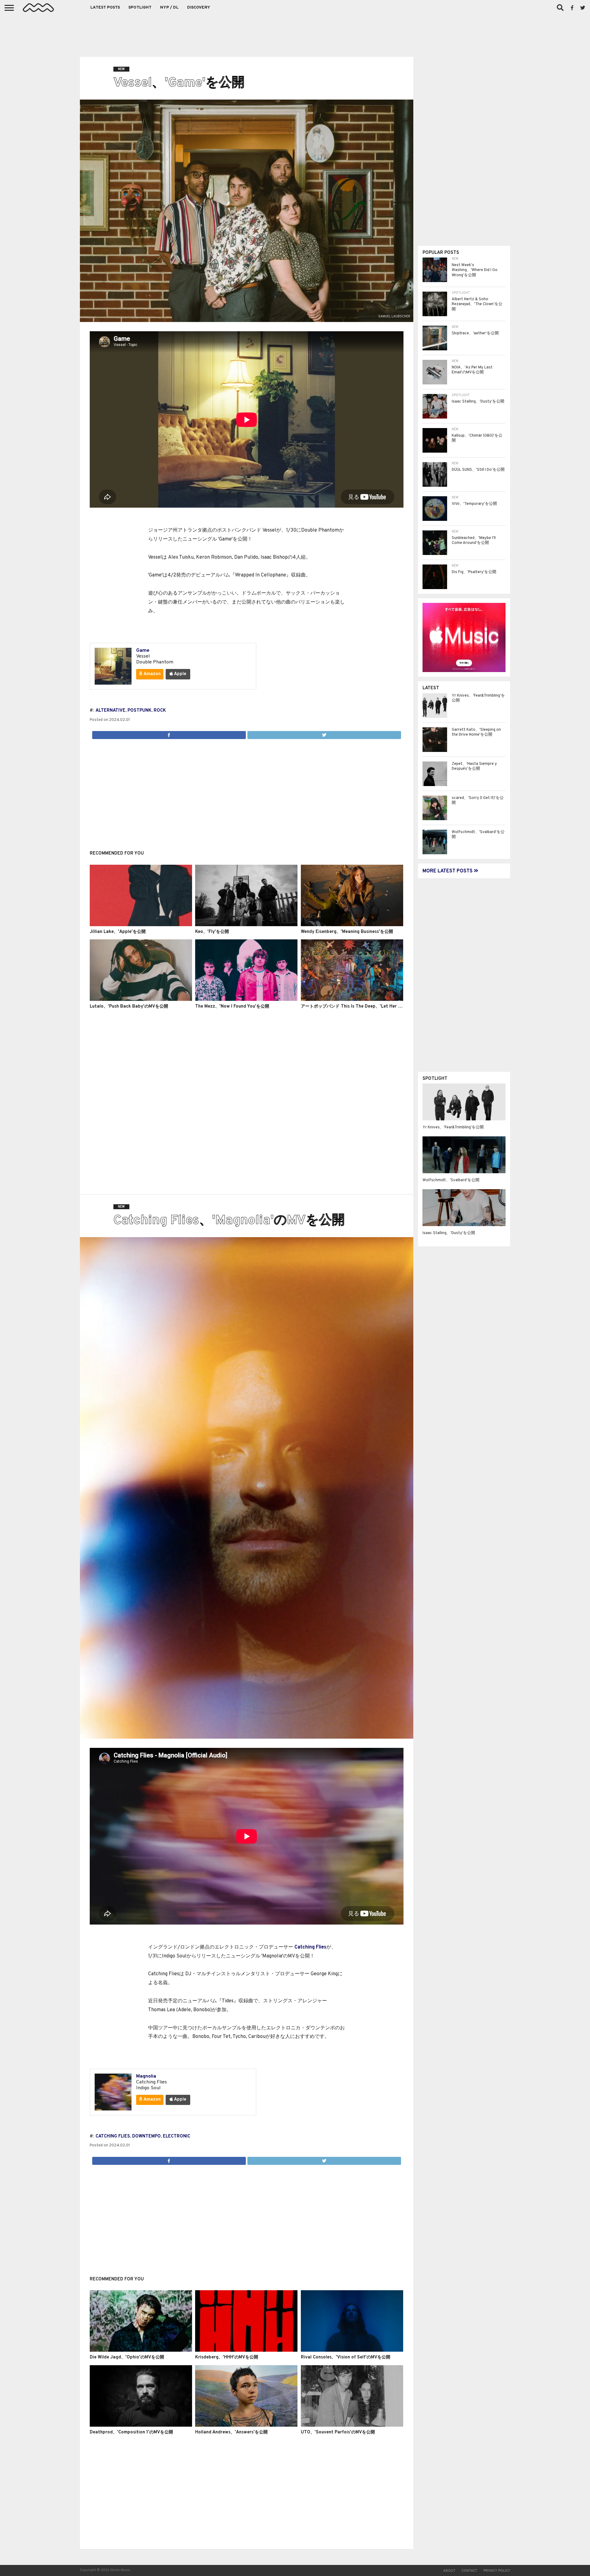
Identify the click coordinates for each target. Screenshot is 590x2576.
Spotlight (140, 8)
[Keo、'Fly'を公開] (246, 925)
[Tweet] (324, 733)
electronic (177, 2136)
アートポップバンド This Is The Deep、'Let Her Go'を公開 (359, 1007)
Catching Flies (310, 1947)
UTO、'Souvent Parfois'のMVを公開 (338, 2432)
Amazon (152, 674)
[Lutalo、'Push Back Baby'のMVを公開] (141, 1000)
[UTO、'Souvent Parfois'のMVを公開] (352, 2425)
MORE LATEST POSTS (448, 871)
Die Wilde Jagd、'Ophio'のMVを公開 (127, 2357)
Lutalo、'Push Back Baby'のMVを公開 (129, 1007)
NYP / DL (169, 8)
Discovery (199, 8)
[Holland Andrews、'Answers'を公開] (246, 2425)
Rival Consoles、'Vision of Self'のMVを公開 (346, 2357)
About (449, 2571)
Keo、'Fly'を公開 (212, 932)
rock (160, 711)
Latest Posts (105, 8)
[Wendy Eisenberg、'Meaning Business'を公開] (352, 925)
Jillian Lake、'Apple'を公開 (118, 932)
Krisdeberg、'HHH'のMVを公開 (227, 2357)
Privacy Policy (497, 2571)
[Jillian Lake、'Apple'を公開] (141, 925)
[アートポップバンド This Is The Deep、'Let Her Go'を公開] (352, 1000)
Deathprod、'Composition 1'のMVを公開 (131, 2432)
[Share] (169, 733)
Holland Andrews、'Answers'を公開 (231, 2432)
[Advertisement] (295, 34)
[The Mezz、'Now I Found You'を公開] (246, 1000)
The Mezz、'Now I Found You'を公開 (232, 1007)
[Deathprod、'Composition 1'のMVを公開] (141, 2425)
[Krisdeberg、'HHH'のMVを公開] (246, 2350)
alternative (110, 711)
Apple (180, 674)
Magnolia (146, 2076)
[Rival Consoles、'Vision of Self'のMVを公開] (352, 2350)
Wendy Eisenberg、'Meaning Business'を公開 (347, 932)
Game (143, 651)
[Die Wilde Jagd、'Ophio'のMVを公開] (141, 2350)
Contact (469, 2571)
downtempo (146, 2136)
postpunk (140, 711)
